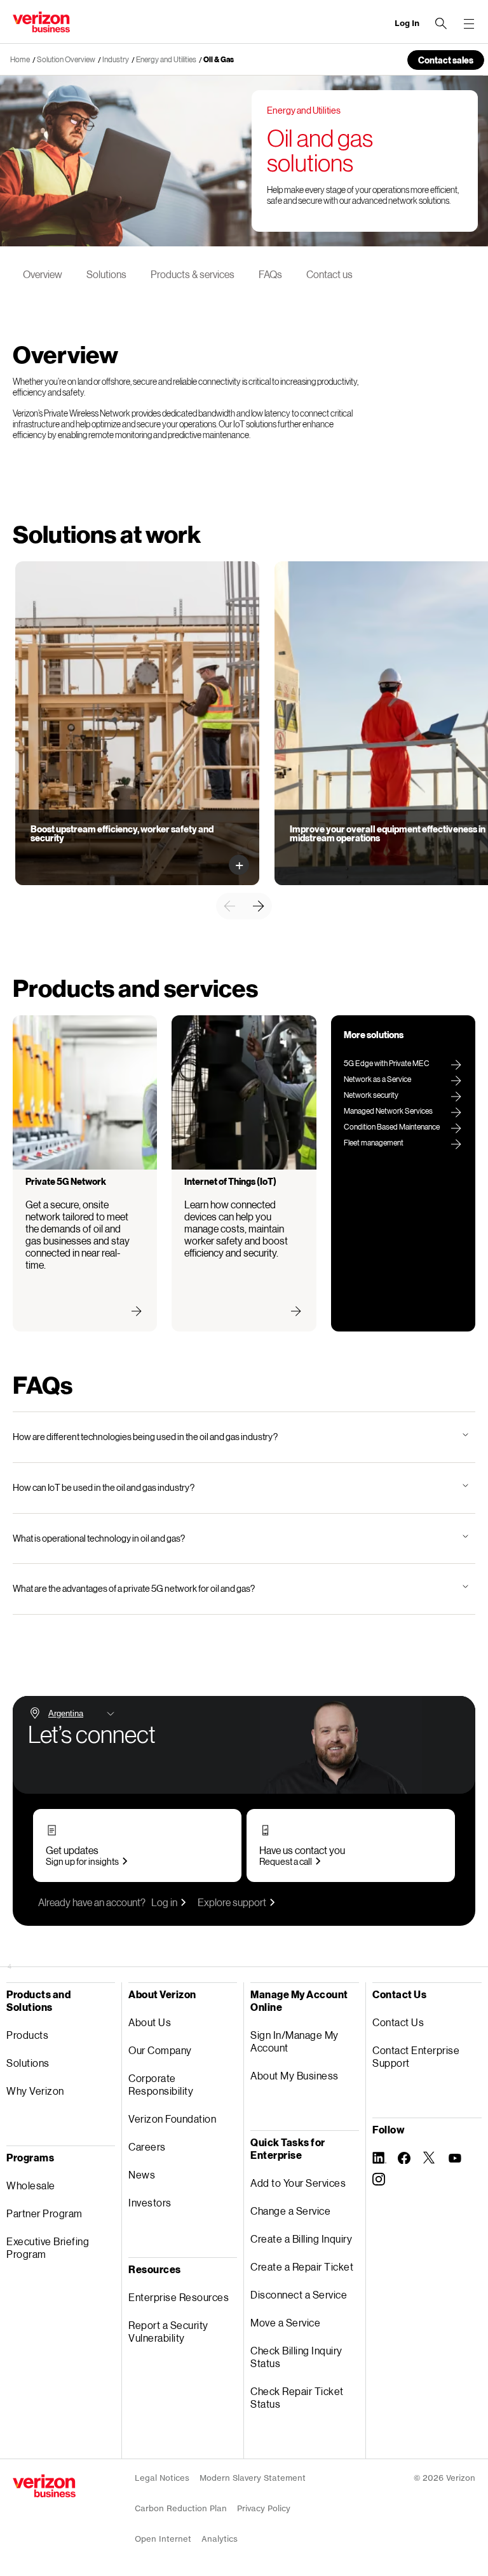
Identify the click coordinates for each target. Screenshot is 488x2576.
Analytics (220, 2539)
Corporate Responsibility (161, 2084)
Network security (371, 1095)
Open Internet (163, 2539)
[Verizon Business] (41, 22)
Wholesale (31, 2185)
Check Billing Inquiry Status (296, 2357)
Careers (147, 2146)
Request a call (286, 1861)
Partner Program (44, 2213)
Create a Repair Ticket (302, 2266)
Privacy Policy (264, 2508)
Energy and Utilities (166, 59)
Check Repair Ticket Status (297, 2397)
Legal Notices (162, 2478)
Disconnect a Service (299, 2294)
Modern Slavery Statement (253, 2478)
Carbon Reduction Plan (181, 2508)
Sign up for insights (82, 1861)
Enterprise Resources (179, 2297)
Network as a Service (377, 1079)
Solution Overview (66, 59)
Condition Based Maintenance (392, 1127)
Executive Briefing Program (48, 2247)
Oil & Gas (219, 59)
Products (27, 2035)
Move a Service (285, 2322)
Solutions (106, 274)
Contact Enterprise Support (416, 2056)
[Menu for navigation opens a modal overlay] (469, 23)
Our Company (160, 2050)
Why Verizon (35, 2091)
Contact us (329, 274)
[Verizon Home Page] (44, 2486)
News (142, 2174)
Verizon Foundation (172, 2119)
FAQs (270, 274)
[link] (229, 906)
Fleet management (374, 1143)
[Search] (441, 23)
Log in (164, 1902)
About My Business (295, 2075)
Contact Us (398, 2022)
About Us (150, 2022)
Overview (43, 274)
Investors (150, 2202)
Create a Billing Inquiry (301, 2239)
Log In (407, 23)
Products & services (193, 274)
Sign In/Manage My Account (295, 2041)
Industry (116, 59)
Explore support (232, 1902)
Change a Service (290, 2211)
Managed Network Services (388, 1111)
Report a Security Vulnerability (168, 2331)
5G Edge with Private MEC (387, 1063)
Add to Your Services (298, 2183)
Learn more (61, 853)
